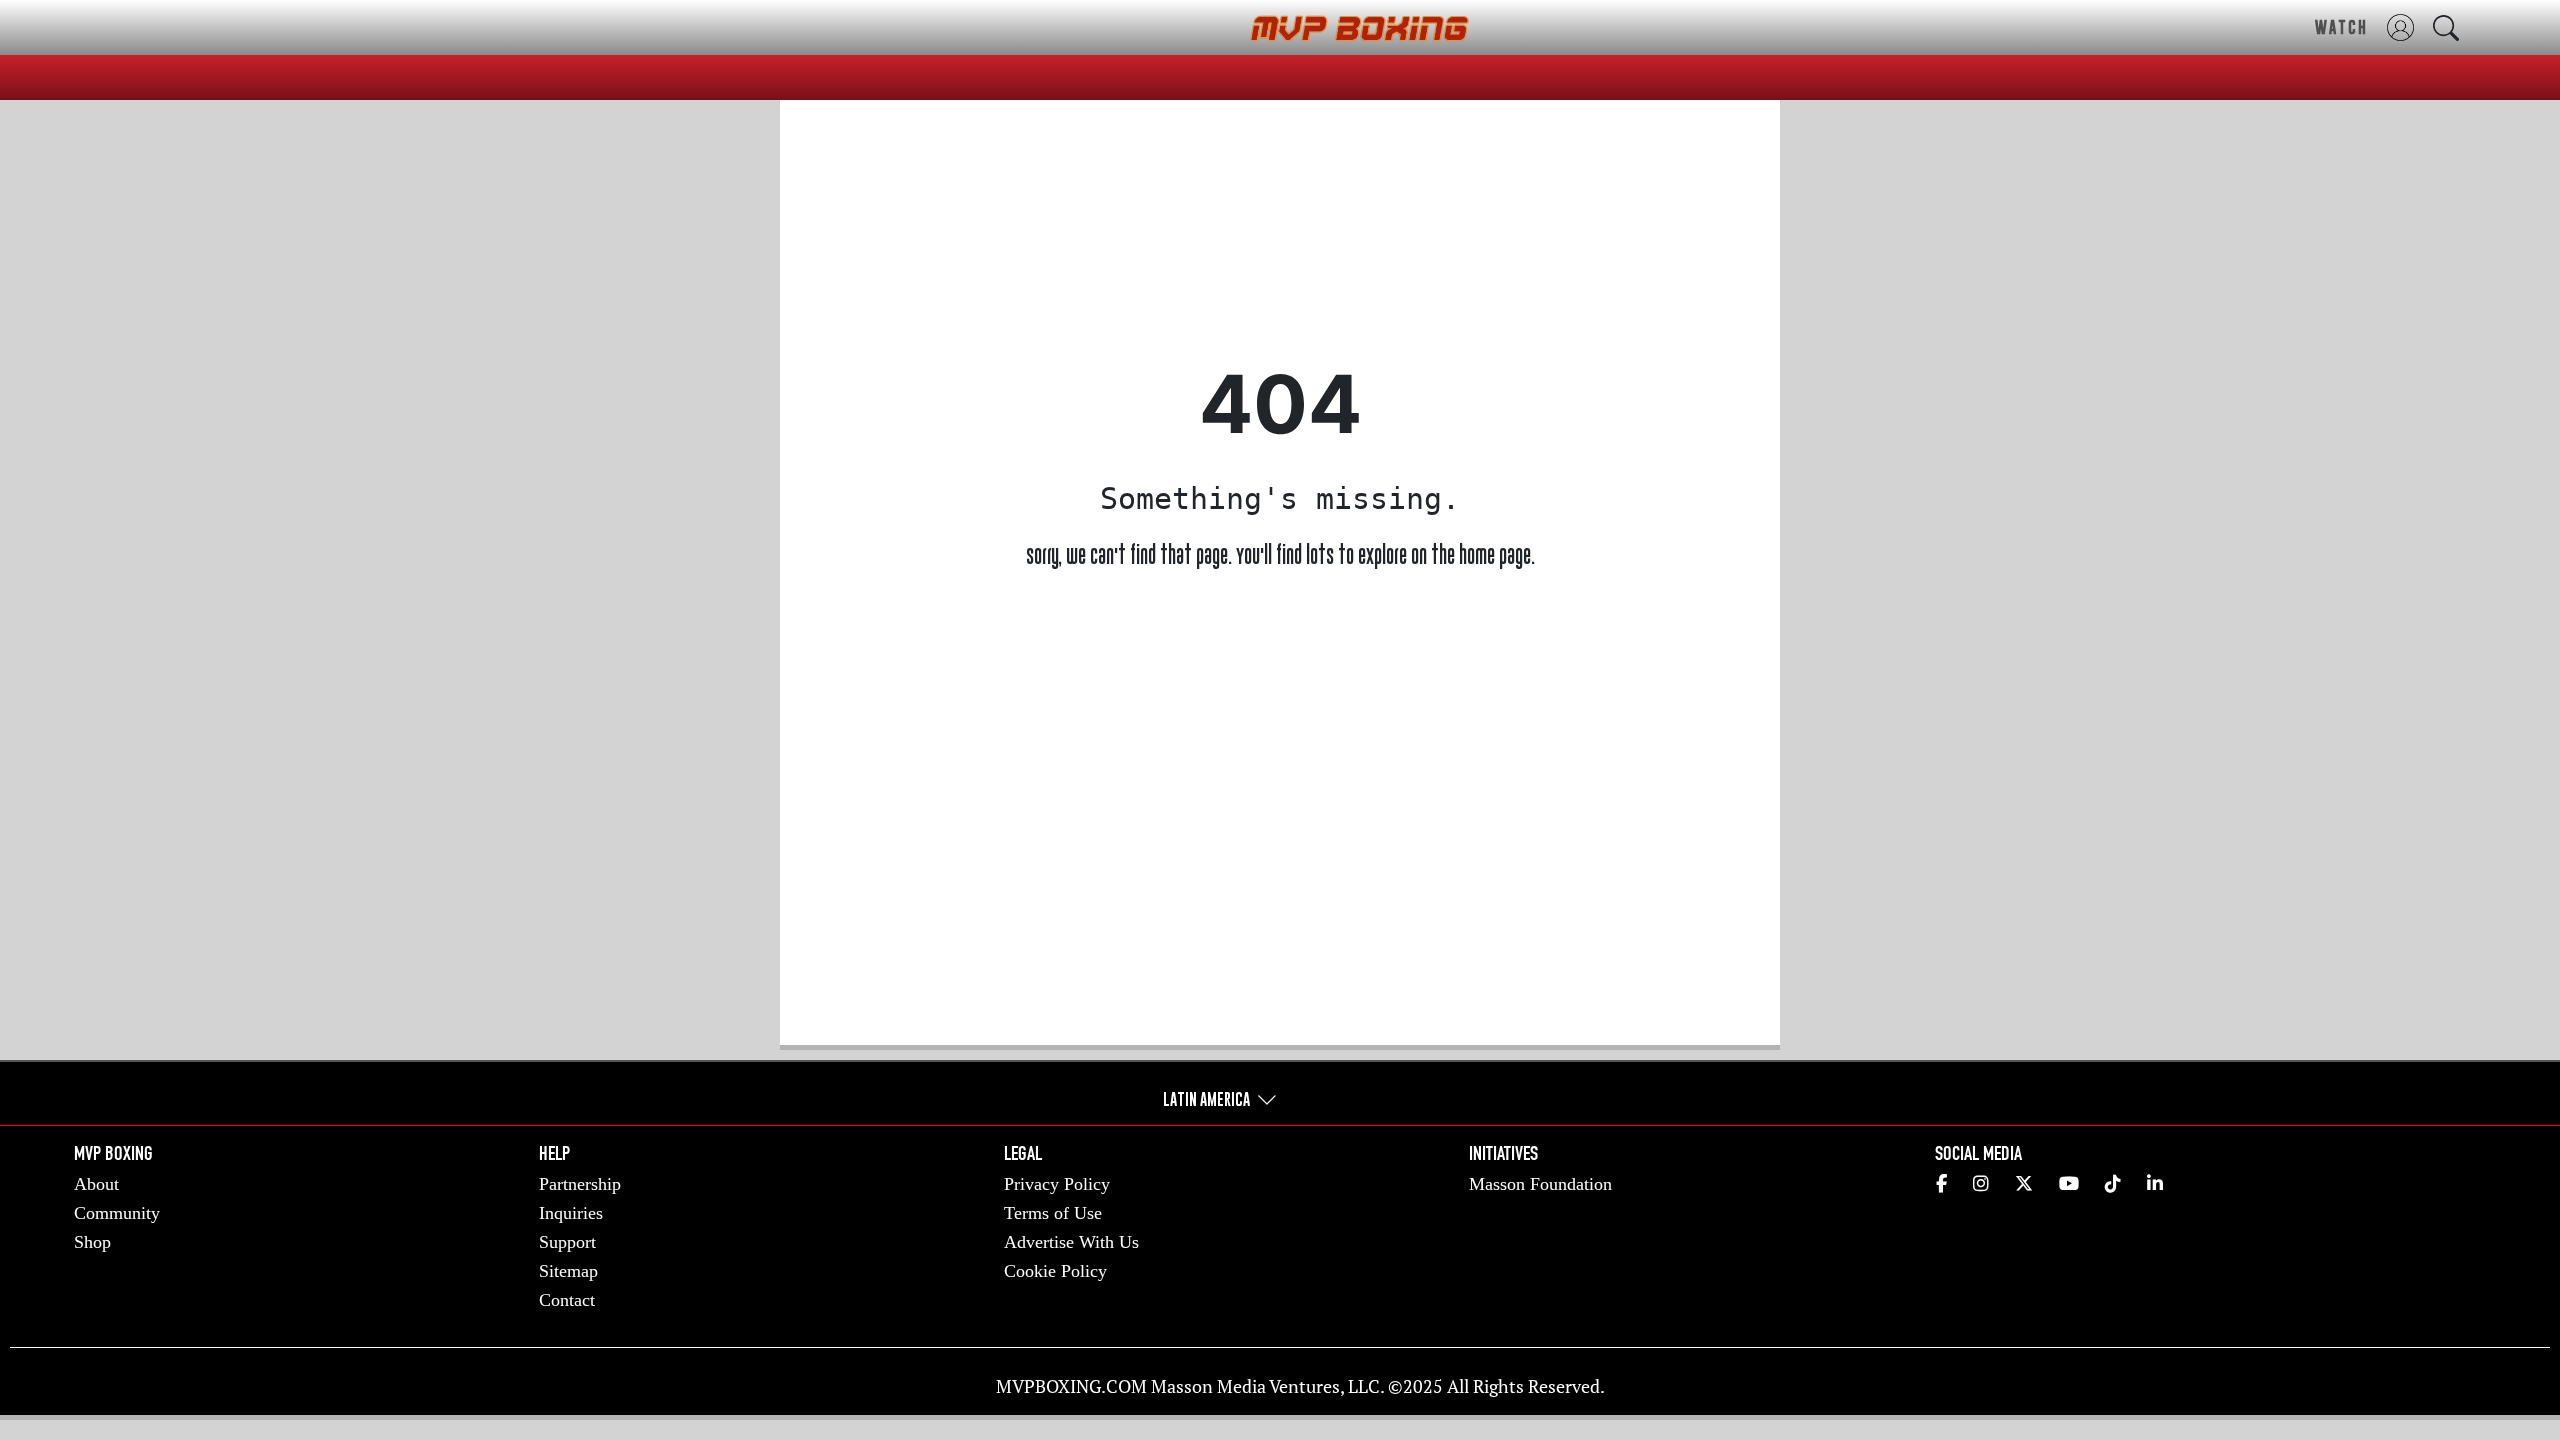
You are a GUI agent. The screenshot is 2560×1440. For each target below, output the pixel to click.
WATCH (2341, 27)
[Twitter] (2024, 1184)
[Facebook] (1941, 1184)
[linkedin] (2155, 1184)
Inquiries (571, 1213)
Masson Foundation (1540, 1184)
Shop (92, 1242)
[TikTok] (2113, 1184)
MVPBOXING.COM (1071, 1386)
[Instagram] (1981, 1184)
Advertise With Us (1071, 1242)
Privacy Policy (1057, 1184)
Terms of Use (1053, 1213)
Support (567, 1242)
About (96, 1184)
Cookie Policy (1055, 1271)
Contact (567, 1300)
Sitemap (568, 1271)
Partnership (580, 1184)
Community (117, 1213)
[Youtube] (2069, 1184)
